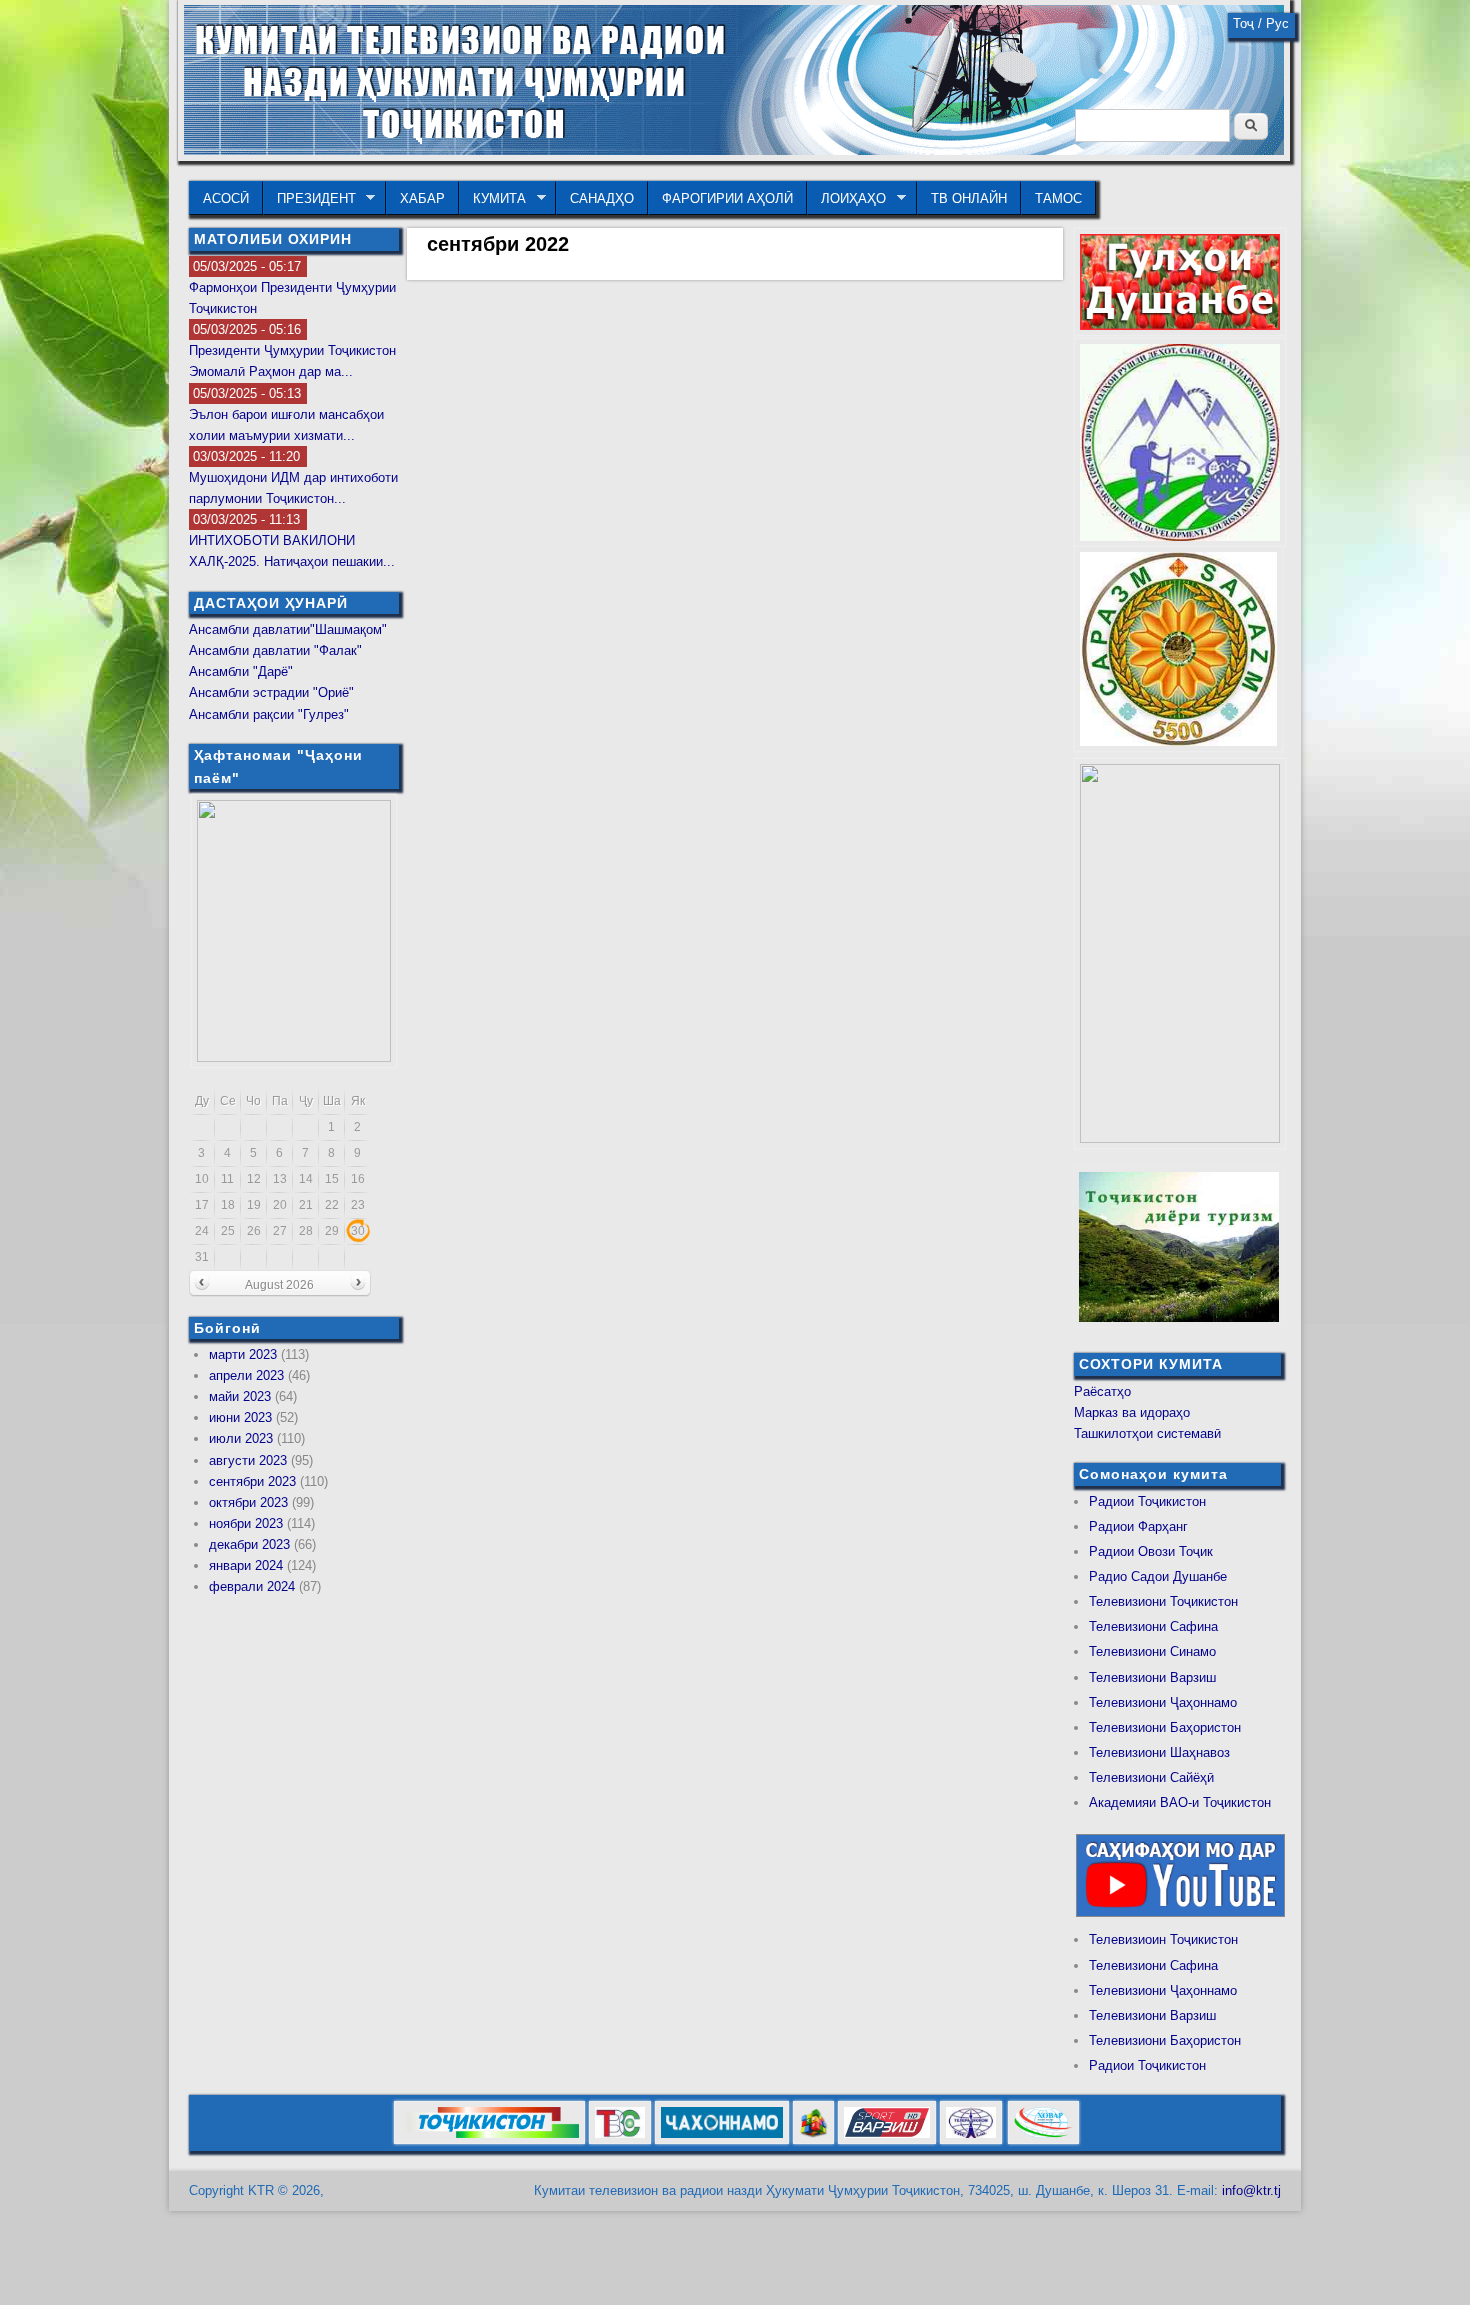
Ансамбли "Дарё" (241, 671)
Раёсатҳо (1102, 1391)
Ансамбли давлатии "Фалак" (275, 650)
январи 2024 (246, 1565)
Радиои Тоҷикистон (1147, 1501)
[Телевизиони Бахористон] (813, 2140)
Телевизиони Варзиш (1152, 1677)
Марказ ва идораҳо (1132, 1412)
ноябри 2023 (246, 1523)
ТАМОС (1058, 198)
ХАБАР (422, 198)
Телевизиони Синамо (1152, 1651)
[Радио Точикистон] (887, 2140)
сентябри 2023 (252, 1481)
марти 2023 (243, 1354)
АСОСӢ (226, 198)
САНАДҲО (602, 198)
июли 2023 (241, 1438)
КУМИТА (492, 199)
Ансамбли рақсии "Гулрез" (269, 714)
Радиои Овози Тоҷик (1151, 1551)
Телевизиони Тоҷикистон (1163, 1601)
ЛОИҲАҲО (846, 199)
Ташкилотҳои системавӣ (1147, 1433)
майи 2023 (240, 1396)
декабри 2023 (249, 1544)
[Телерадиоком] (971, 2140)
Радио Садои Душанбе (1158, 1576)
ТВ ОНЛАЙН (969, 198)
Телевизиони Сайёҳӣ (1151, 1777)
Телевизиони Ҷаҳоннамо (1163, 1702)
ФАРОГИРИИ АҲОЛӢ (727, 198)
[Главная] (734, 150)
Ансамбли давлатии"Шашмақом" (288, 629)
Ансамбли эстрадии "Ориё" (271, 692)
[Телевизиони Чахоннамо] (722, 2140)
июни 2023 (240, 1417)
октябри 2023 (248, 1502)
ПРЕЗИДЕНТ (309, 199)
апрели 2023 (246, 1375)
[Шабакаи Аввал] (489, 2140)
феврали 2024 (252, 1586)
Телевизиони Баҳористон (1165, 1727)
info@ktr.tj (1251, 2190)
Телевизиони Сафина (1153, 1626)
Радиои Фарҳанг (1138, 1526)
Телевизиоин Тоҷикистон (1163, 1939)
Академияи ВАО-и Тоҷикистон (1180, 1802)
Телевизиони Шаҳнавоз (1159, 1752)
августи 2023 (248, 1460)
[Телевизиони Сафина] (620, 2140)
